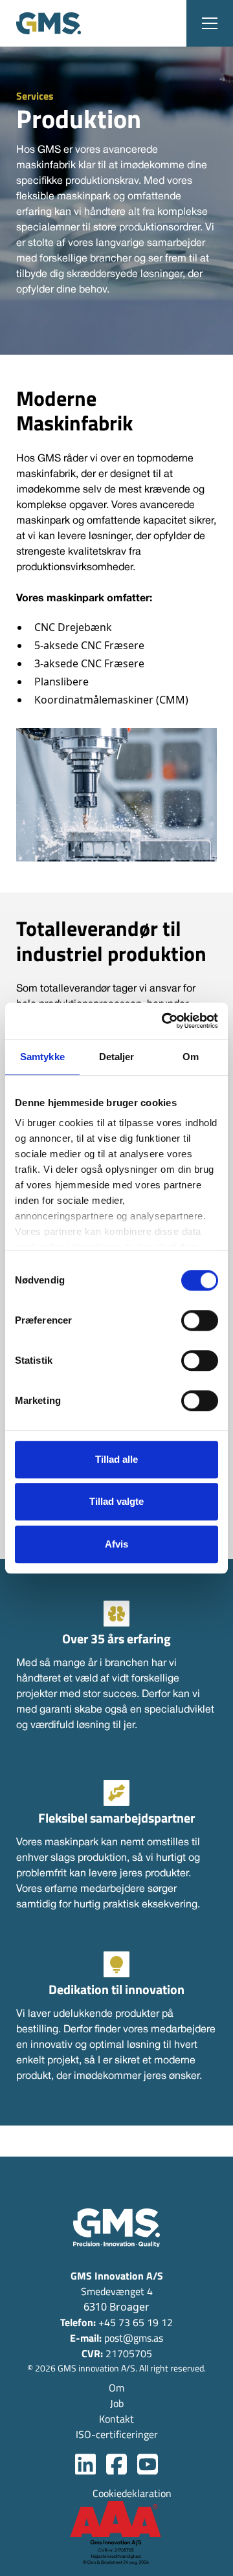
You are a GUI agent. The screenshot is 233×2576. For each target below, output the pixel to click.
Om (116, 2388)
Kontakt (116, 2419)
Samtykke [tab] (42, 1057)
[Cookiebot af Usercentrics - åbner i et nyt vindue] (164, 1021)
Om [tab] (191, 1057)
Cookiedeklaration (132, 2493)
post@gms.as (116, 2338)
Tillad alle (116, 1459)
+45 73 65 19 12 (116, 2322)
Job (117, 2403)
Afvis (116, 1544)
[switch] (200, 1320)
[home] (49, 23)
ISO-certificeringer (117, 2434)
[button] (210, 23)
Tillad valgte (116, 1501)
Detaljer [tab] (117, 1057)
